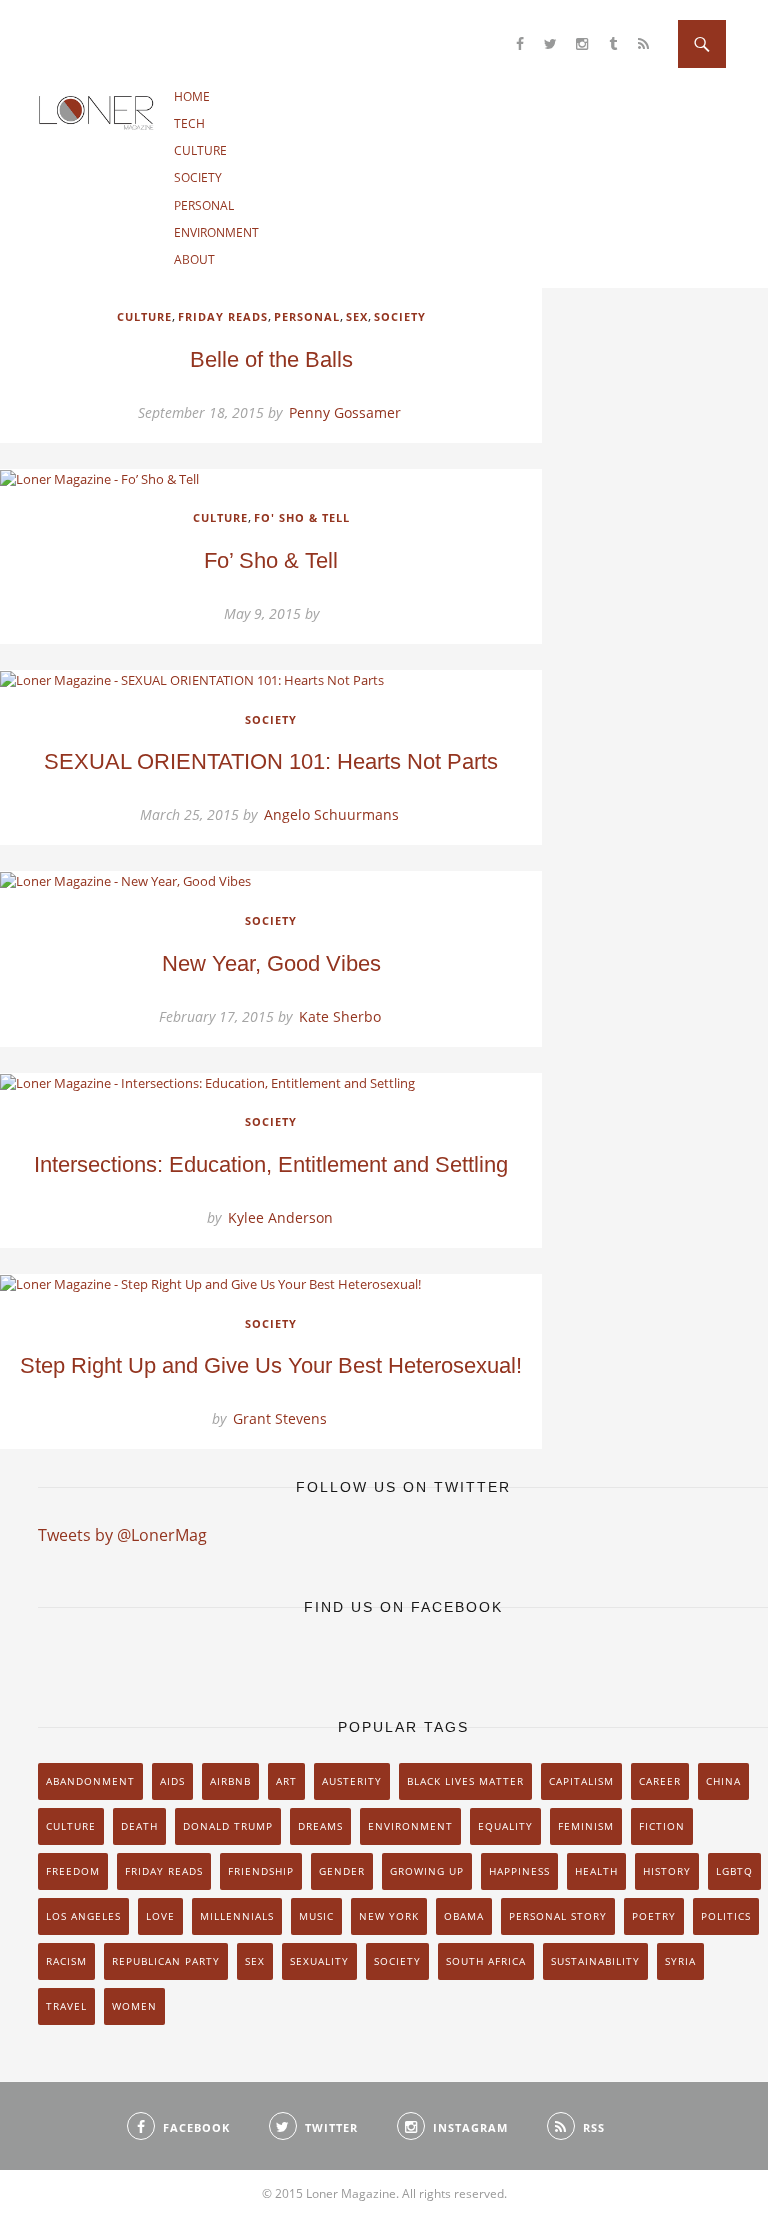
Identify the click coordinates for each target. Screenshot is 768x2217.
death (139, 1826)
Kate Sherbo (340, 1016)
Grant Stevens (280, 1418)
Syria (680, 1961)
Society (198, 177)
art (286, 1781)
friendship (261, 1871)
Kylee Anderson (280, 1217)
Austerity (352, 1781)
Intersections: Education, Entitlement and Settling (271, 1164)
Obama (464, 1916)
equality (505, 1826)
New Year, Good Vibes (271, 963)
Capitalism (581, 1781)
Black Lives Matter (465, 1781)
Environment (216, 232)
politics (726, 1916)
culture (71, 1826)
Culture (200, 150)
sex (255, 1961)
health (596, 1871)
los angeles (83, 1916)
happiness (519, 1871)
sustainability (595, 1961)
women (134, 2006)
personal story (558, 1916)
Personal (204, 205)
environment (410, 1826)
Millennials (237, 1916)
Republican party (166, 1961)
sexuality (319, 1961)
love (160, 1916)
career (660, 1781)
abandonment (90, 1781)
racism (66, 1961)
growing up (427, 1871)
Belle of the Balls (271, 359)
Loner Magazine (96, 112)
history (667, 1871)
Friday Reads (223, 316)
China (723, 1781)
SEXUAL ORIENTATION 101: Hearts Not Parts (271, 761)
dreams (320, 1826)
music (316, 1916)
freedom (73, 1871)
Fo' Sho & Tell (302, 517)
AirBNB (230, 1781)
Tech (189, 123)
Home (192, 96)
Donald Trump (228, 1826)
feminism (586, 1826)
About (194, 259)
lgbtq (734, 1871)
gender (342, 1871)
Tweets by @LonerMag (122, 1535)
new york (389, 1916)
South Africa (486, 1961)
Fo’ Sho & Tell (271, 560)
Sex (357, 316)
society (397, 1961)
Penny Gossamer (345, 412)
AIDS (172, 1781)
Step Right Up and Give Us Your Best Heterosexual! (271, 1365)
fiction (662, 1826)
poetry (654, 1916)
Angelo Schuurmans (331, 814)
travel (66, 2006)
